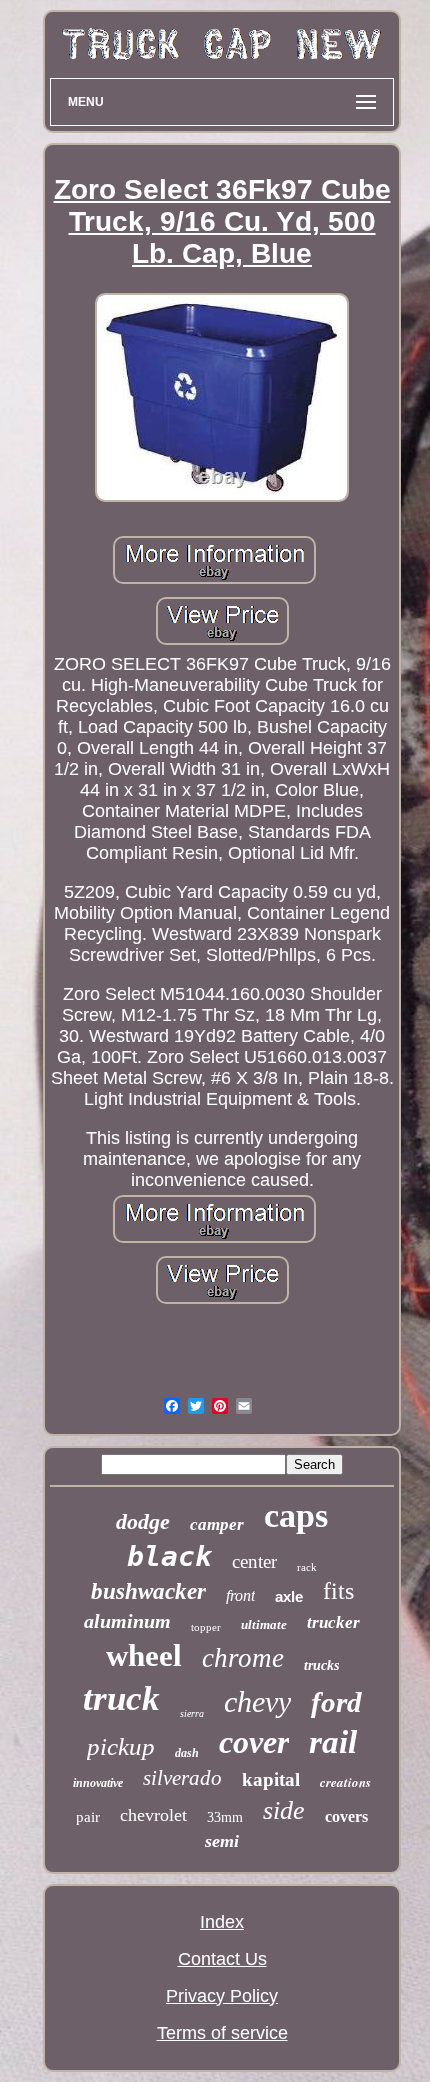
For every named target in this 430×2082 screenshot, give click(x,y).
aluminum (127, 1621)
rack (307, 1567)
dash (187, 1753)
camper (217, 1524)
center (254, 1561)
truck (121, 1698)
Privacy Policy (222, 1996)
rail (333, 1742)
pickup (121, 1746)
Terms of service (222, 2033)
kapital (271, 1779)
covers (346, 1816)
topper (206, 1627)
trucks (321, 1665)
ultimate (264, 1624)
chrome (243, 1658)
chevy (257, 1701)
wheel (144, 1655)
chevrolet (153, 1815)
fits (338, 1591)
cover (254, 1742)
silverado (182, 1778)
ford (336, 1702)
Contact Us (222, 1959)
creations (345, 1782)
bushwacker (148, 1591)
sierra (192, 1713)
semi (222, 1841)
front (240, 1595)
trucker (333, 1622)
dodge (143, 1521)
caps (296, 1515)
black (169, 1556)
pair (88, 1817)
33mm (225, 1817)
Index (222, 1922)
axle (289, 1596)
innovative (98, 1783)
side (284, 1810)
